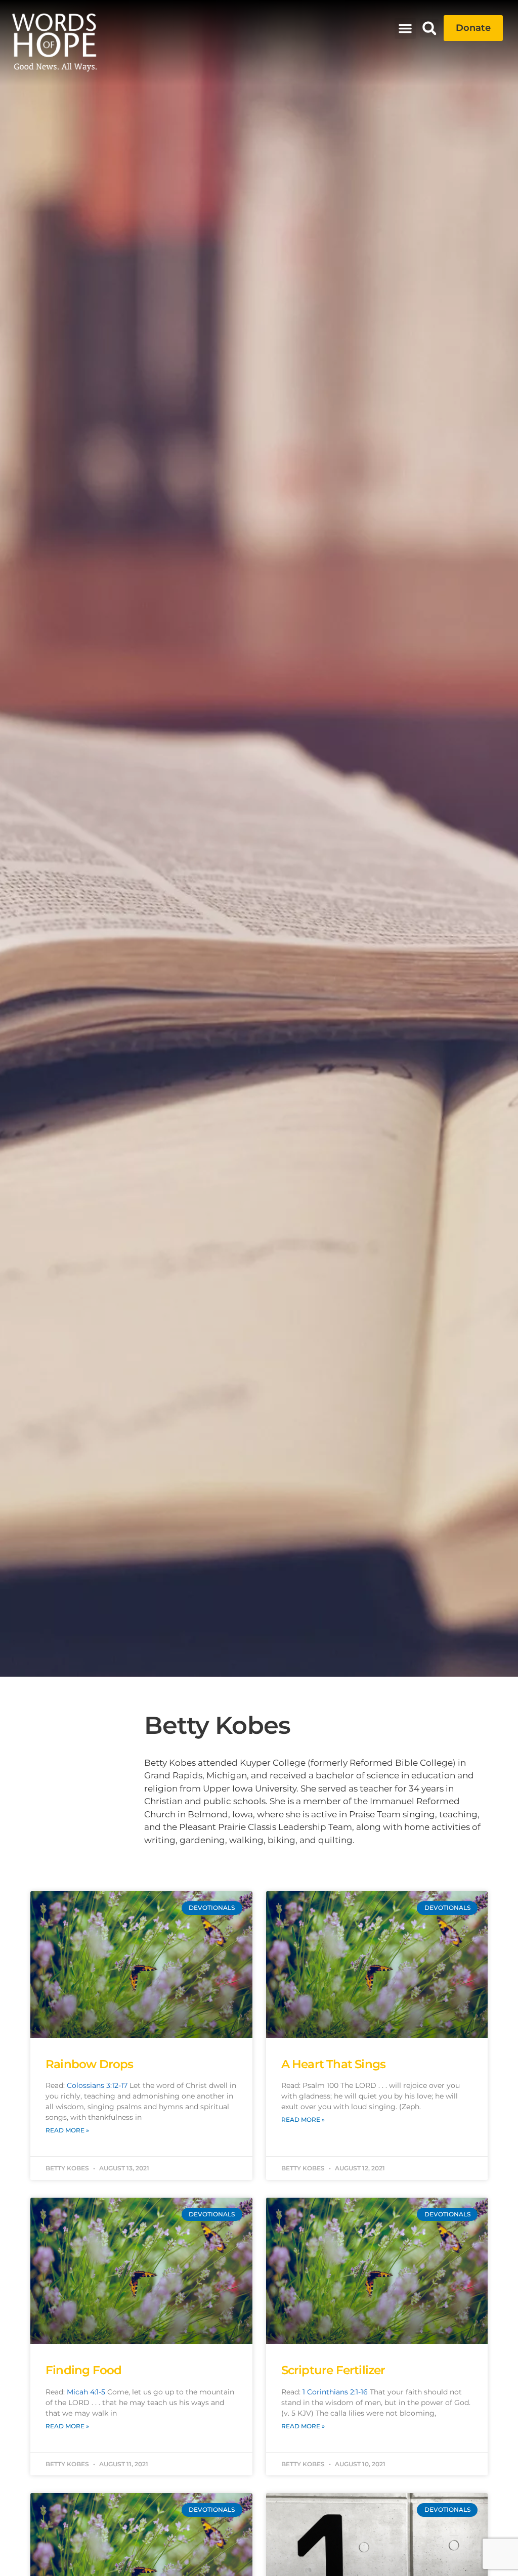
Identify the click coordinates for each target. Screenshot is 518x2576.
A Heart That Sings (334, 2064)
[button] (405, 28)
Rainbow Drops (90, 2064)
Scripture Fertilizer (333, 2370)
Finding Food (83, 2370)
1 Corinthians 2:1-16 (335, 2392)
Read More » (67, 2130)
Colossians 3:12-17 (97, 2085)
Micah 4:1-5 (86, 2392)
